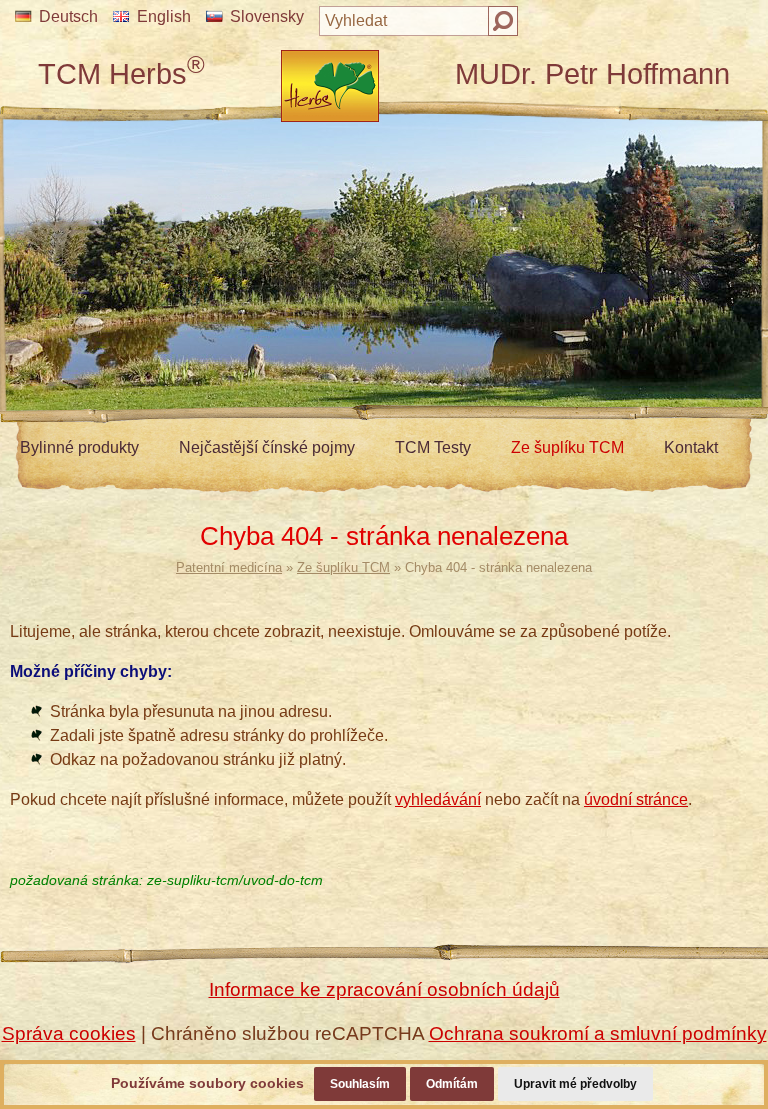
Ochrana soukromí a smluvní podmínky (598, 1033)
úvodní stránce (636, 799)
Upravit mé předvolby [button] (575, 1084)
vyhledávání (438, 799)
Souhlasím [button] (360, 1084)
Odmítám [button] (452, 1084)
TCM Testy (433, 447)
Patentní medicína (229, 567)
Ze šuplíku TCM (567, 447)
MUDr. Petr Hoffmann (592, 74)
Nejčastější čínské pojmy (267, 447)
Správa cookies (69, 1033)
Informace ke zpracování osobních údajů (384, 989)
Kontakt (691, 447)
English (164, 16)
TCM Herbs (121, 74)
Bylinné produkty (79, 447)
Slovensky (267, 16)
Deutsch (68, 16)
